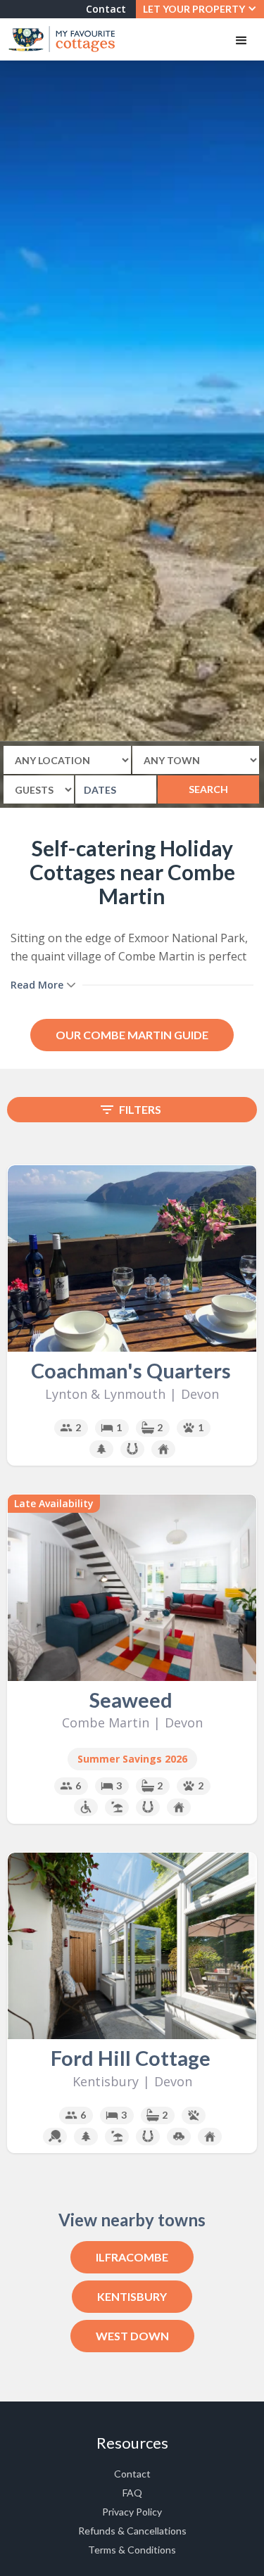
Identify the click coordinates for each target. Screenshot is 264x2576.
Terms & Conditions (132, 2550)
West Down (132, 2336)
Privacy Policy (132, 2512)
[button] (200, 9)
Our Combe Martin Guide (132, 1035)
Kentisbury (132, 2296)
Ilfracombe (132, 2257)
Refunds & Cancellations (132, 2531)
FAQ (132, 2493)
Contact (106, 9)
